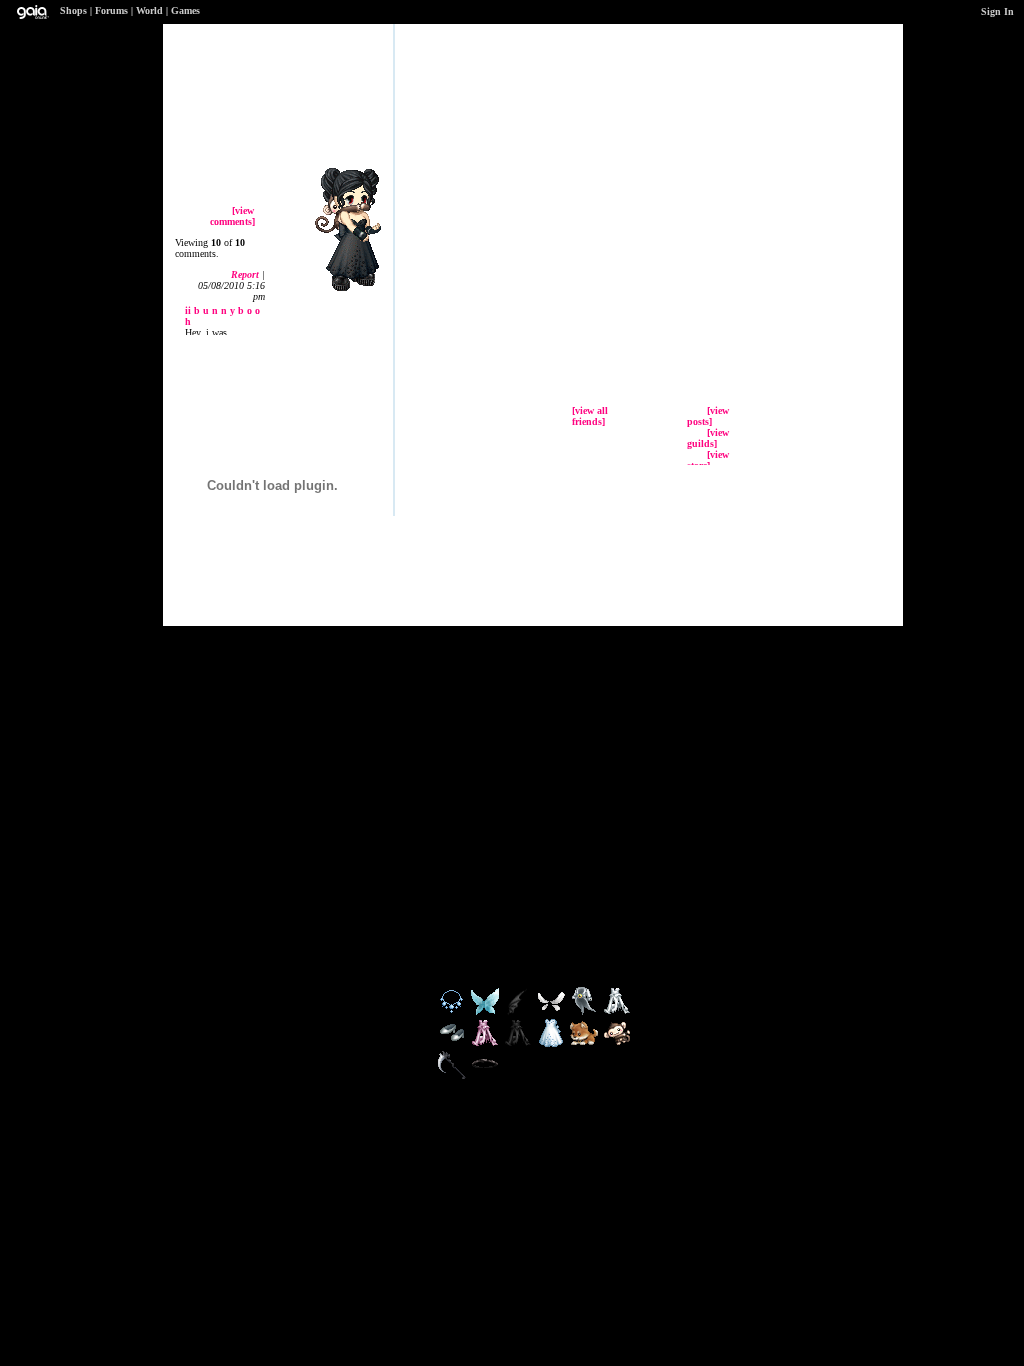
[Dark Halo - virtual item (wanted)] (485, 1076)
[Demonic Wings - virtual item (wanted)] (519, 1012)
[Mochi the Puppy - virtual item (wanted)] (585, 1044)
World (149, 10)
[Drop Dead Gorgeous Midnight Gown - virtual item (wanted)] (519, 1044)
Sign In (997, 11)
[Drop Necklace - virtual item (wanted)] (453, 1012)
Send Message (781, 142)
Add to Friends (793, 117)
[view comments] (232, 216)
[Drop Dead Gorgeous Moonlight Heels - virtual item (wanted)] (453, 1044)
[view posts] (708, 416)
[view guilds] (708, 438)
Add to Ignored (787, 192)
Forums (111, 10)
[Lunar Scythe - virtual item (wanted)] (453, 1076)
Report (245, 274)
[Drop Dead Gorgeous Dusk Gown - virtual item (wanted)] (486, 1044)
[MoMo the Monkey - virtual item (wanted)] (617, 1044)
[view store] (708, 460)
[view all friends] (590, 416)
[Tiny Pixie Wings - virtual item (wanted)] (552, 1012)
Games (185, 10)
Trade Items (773, 167)
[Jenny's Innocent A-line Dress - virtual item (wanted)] (552, 1044)
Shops (73, 10)
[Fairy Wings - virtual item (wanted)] (486, 1012)
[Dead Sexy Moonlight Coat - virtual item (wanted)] (585, 1012)
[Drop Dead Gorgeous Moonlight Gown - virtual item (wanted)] (617, 1012)
